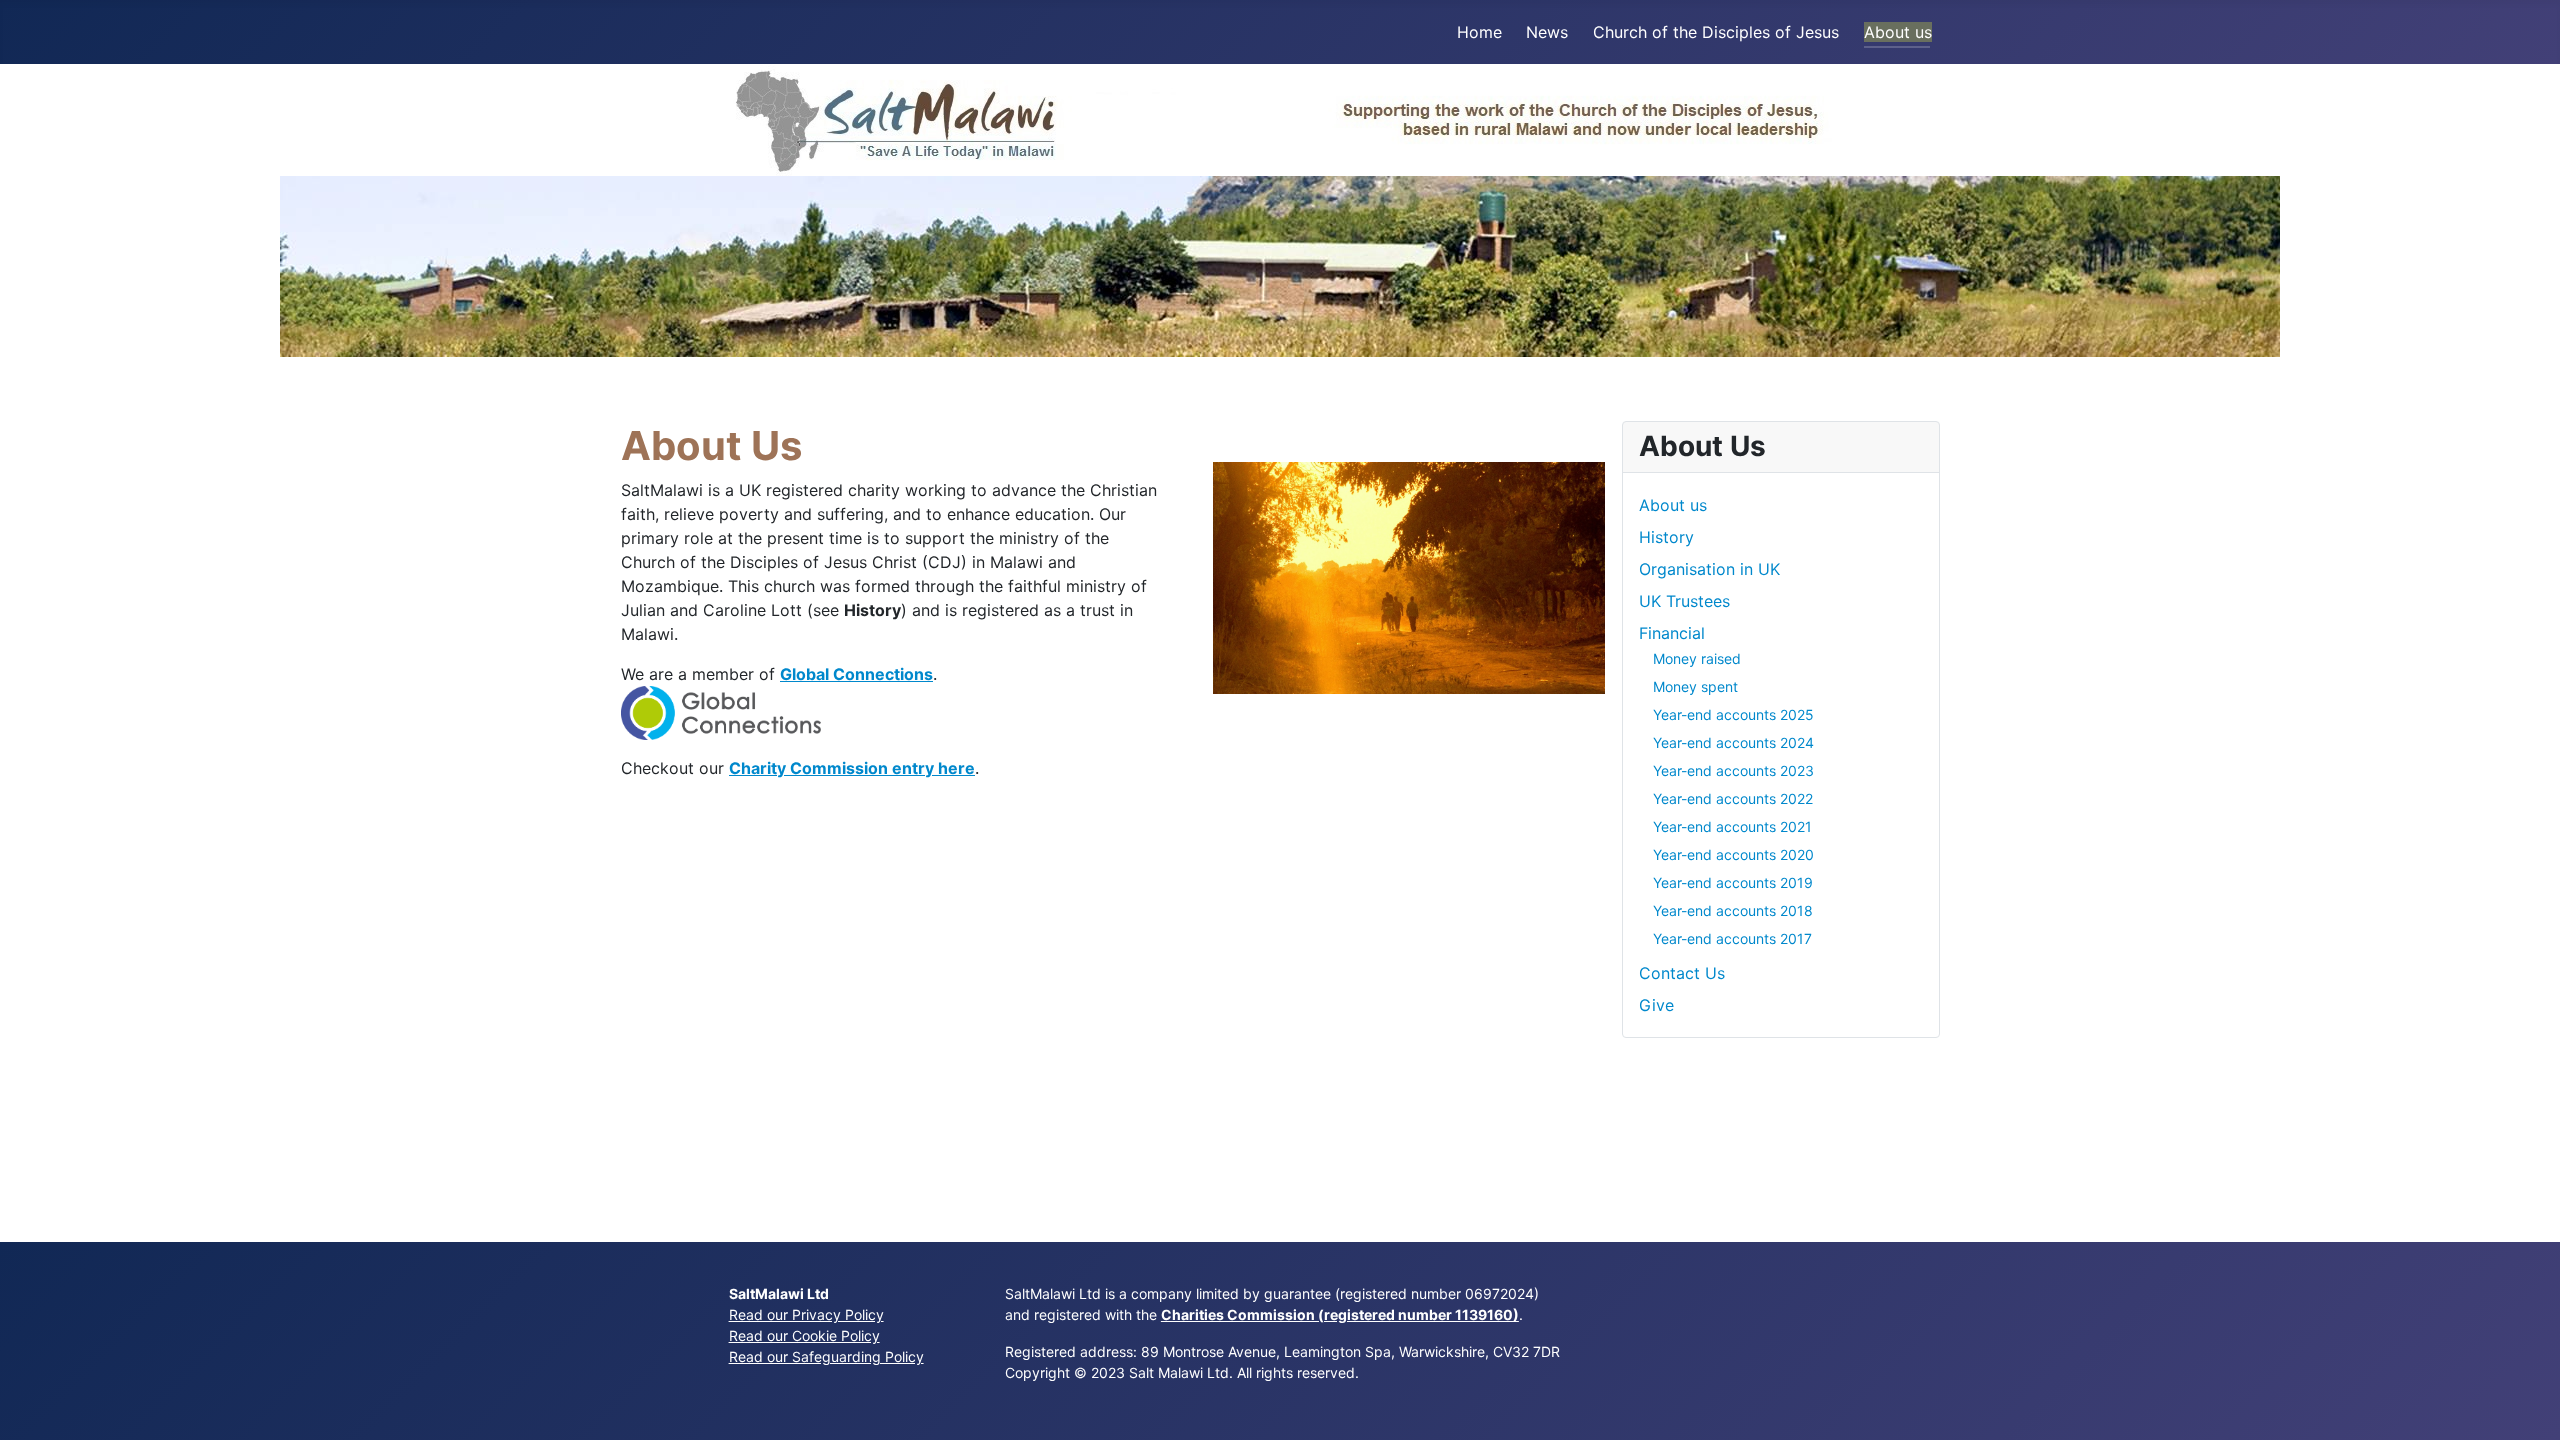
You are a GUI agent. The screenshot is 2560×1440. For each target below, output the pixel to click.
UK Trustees (1684, 601)
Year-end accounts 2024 (1733, 742)
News (1547, 32)
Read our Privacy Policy (806, 1314)
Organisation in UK (1709, 569)
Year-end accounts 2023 (1733, 770)
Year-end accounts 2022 (1733, 798)
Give (1656, 1005)
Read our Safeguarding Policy (826, 1356)
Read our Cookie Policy (804, 1335)
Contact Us (1682, 973)
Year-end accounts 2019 (1733, 882)
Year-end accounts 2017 (1732, 938)
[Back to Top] (2525, 1403)
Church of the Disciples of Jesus (1716, 32)
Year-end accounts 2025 (1733, 714)
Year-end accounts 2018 (1733, 910)
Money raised (1697, 658)
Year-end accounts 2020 (1733, 854)
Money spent (1695, 686)
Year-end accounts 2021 (1732, 826)
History (1666, 537)
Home (1479, 32)
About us (1898, 32)
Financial (1672, 633)
